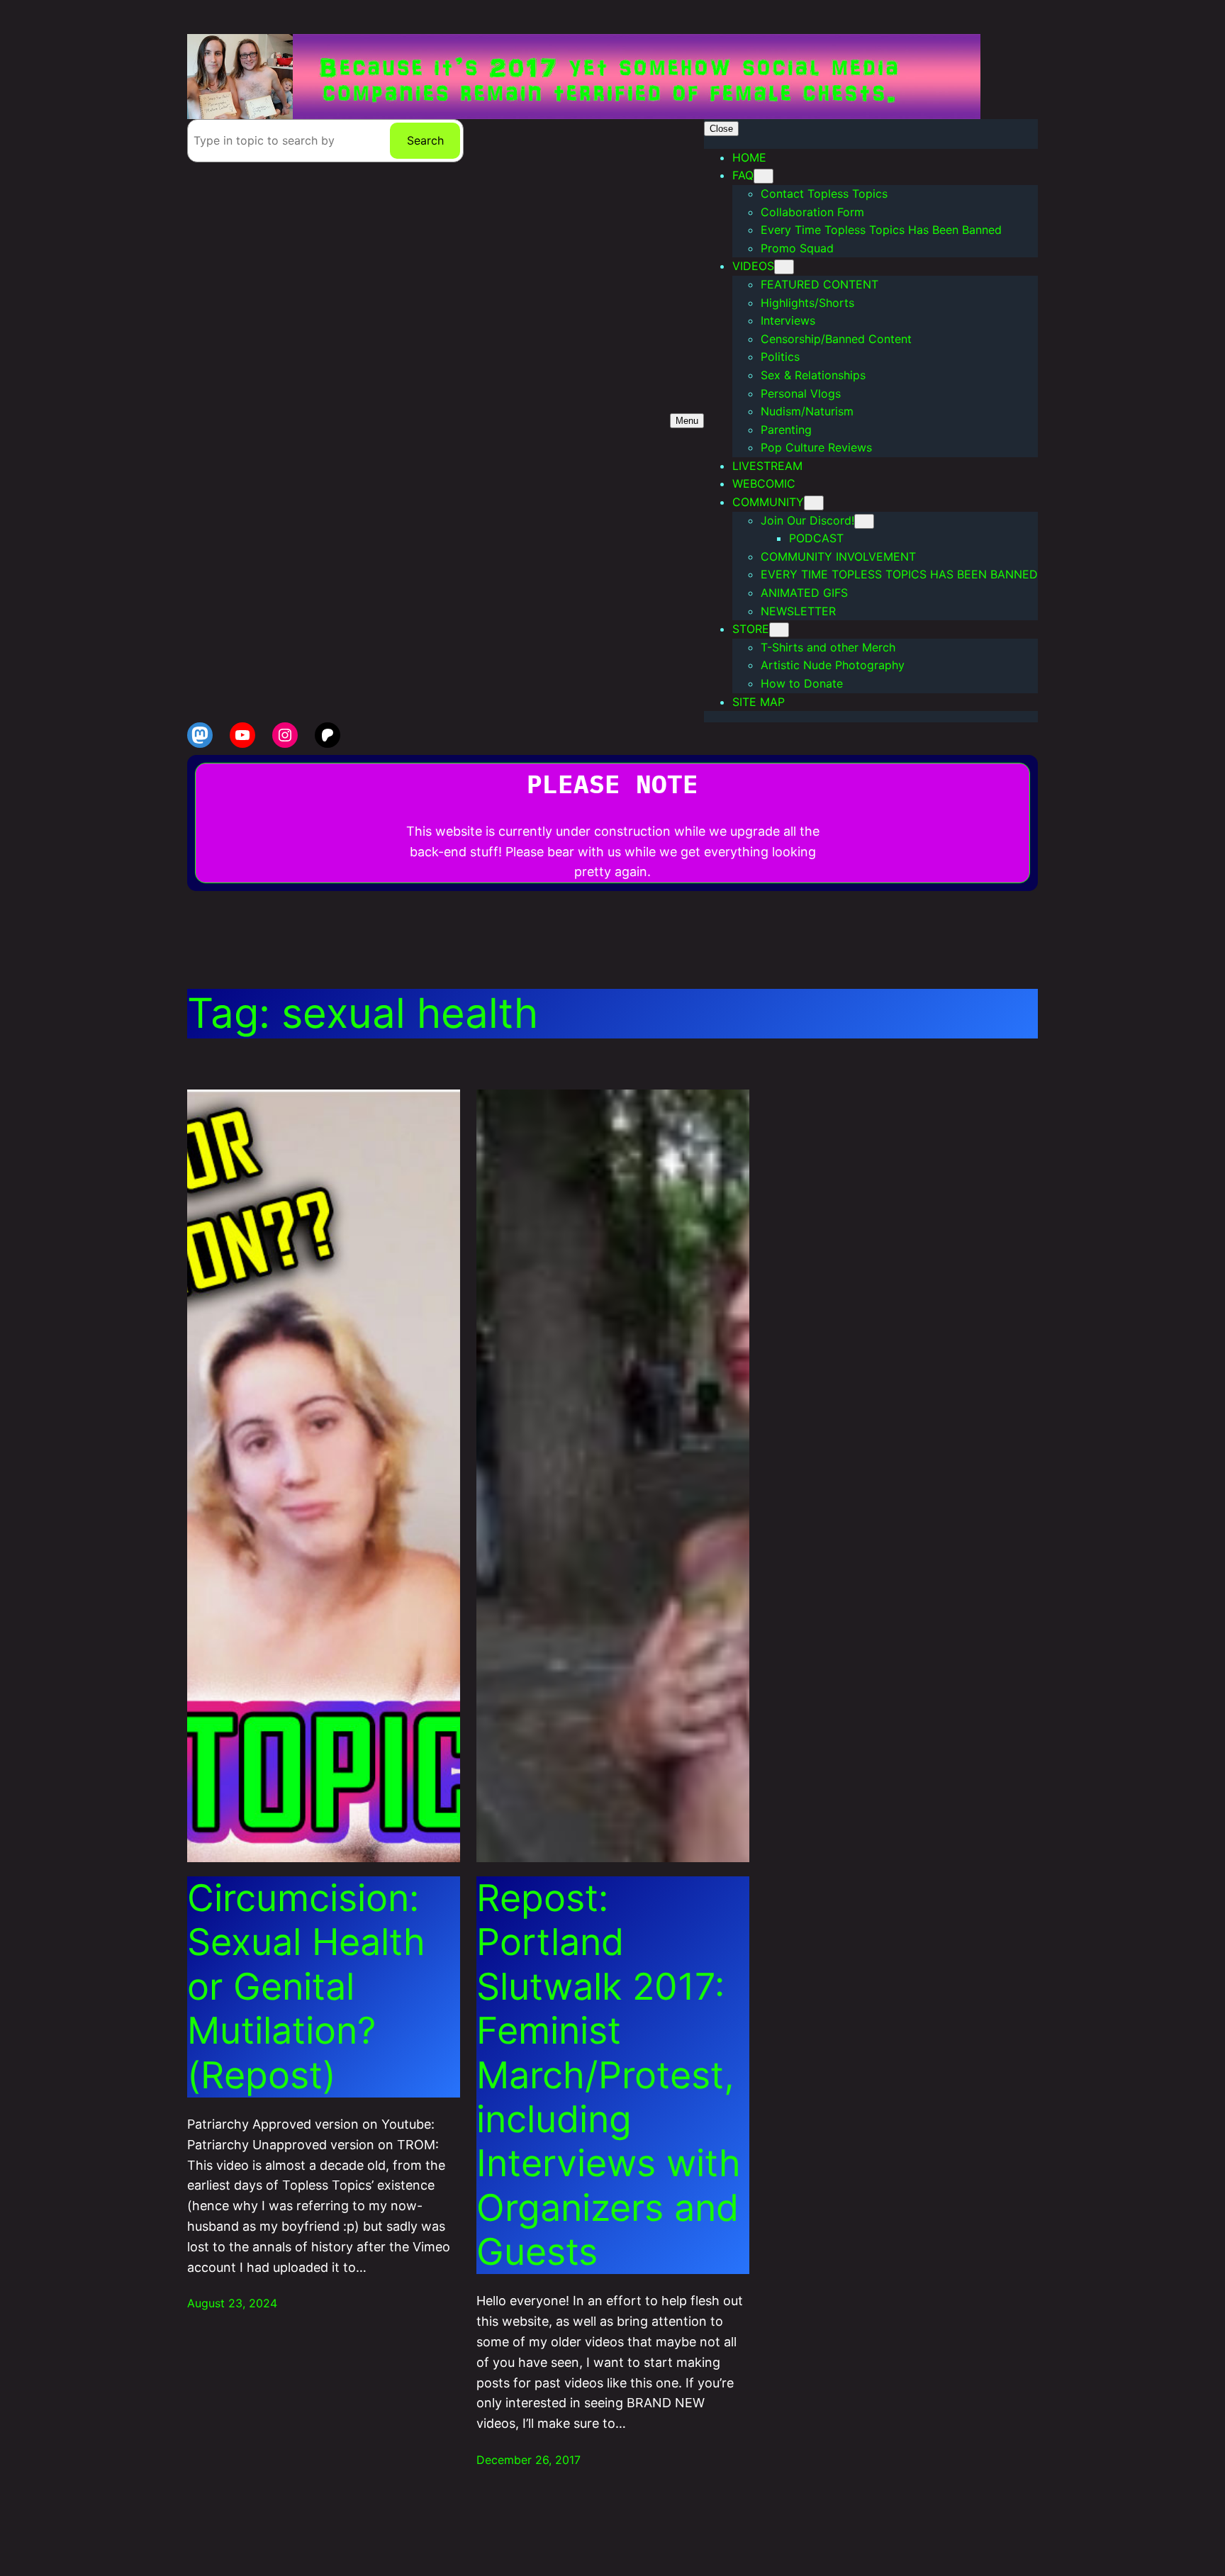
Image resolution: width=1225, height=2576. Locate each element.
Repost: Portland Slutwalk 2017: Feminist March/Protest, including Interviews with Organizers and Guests (609, 2075)
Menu (687, 421)
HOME (749, 157)
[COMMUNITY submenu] (814, 503)
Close (721, 129)
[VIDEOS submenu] (784, 267)
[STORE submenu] (779, 630)
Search (425, 140)
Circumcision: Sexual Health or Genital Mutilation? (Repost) (306, 1987)
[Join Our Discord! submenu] (864, 521)
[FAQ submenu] (763, 176)
